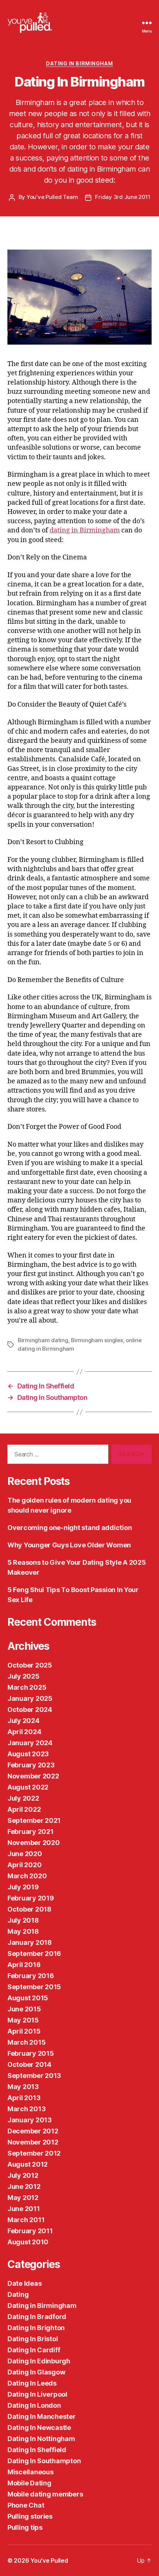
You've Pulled (49, 2560)
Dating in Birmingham (79, 63)
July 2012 (23, 2175)
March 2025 (27, 1687)
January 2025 (30, 1698)
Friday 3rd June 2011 (123, 197)
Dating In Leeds (32, 2383)
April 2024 (24, 1732)
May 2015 (23, 2020)
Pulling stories (30, 2516)
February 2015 (31, 2053)
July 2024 (23, 1721)
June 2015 (24, 2009)
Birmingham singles (97, 1340)
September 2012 (34, 2153)
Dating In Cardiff (34, 2350)
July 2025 (23, 1676)
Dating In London (34, 2405)
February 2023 (31, 1765)
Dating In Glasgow (36, 2372)
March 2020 (27, 1876)
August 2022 (28, 1787)
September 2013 (34, 2076)
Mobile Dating (29, 2483)
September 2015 (34, 1987)
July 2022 (23, 1798)
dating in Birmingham (85, 530)
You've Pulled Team (52, 197)
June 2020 (25, 1854)
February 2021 (31, 1832)
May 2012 (23, 2198)
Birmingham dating (43, 1340)
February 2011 (30, 2231)
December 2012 (33, 2131)
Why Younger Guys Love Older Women (69, 1545)
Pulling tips (25, 2527)
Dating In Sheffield (37, 2450)
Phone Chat (26, 2505)
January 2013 (30, 2120)
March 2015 (26, 2042)
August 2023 (28, 1754)
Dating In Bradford (37, 2317)
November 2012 (33, 2142)
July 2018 (23, 1920)
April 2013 (24, 2098)
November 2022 (33, 1776)
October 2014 (29, 2064)
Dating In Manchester (42, 2416)
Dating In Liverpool (37, 2394)
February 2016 (31, 1976)
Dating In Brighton (36, 2328)
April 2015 (24, 2031)
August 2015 (28, 1998)
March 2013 (26, 2109)
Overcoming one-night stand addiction (70, 1528)
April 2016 (24, 1965)
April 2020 (24, 1865)
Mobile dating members (45, 2494)
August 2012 (28, 2164)
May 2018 (23, 1931)
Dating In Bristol (33, 2339)
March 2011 (26, 2220)
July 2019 (23, 1887)
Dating (18, 2294)
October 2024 (30, 1710)
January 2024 (30, 1743)
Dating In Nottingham (41, 2439)
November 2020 (34, 1843)
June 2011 (24, 2209)
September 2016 (34, 1954)
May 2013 (23, 2087)
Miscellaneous (31, 2472)
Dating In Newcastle (39, 2428)
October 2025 (30, 1665)
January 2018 (30, 1942)
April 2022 (24, 1809)
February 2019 (31, 1898)
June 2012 (24, 2186)
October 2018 (29, 1909)
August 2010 (28, 2242)
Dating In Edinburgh (39, 2361)
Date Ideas (24, 2283)
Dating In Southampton (44, 2461)
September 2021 (34, 1820)
